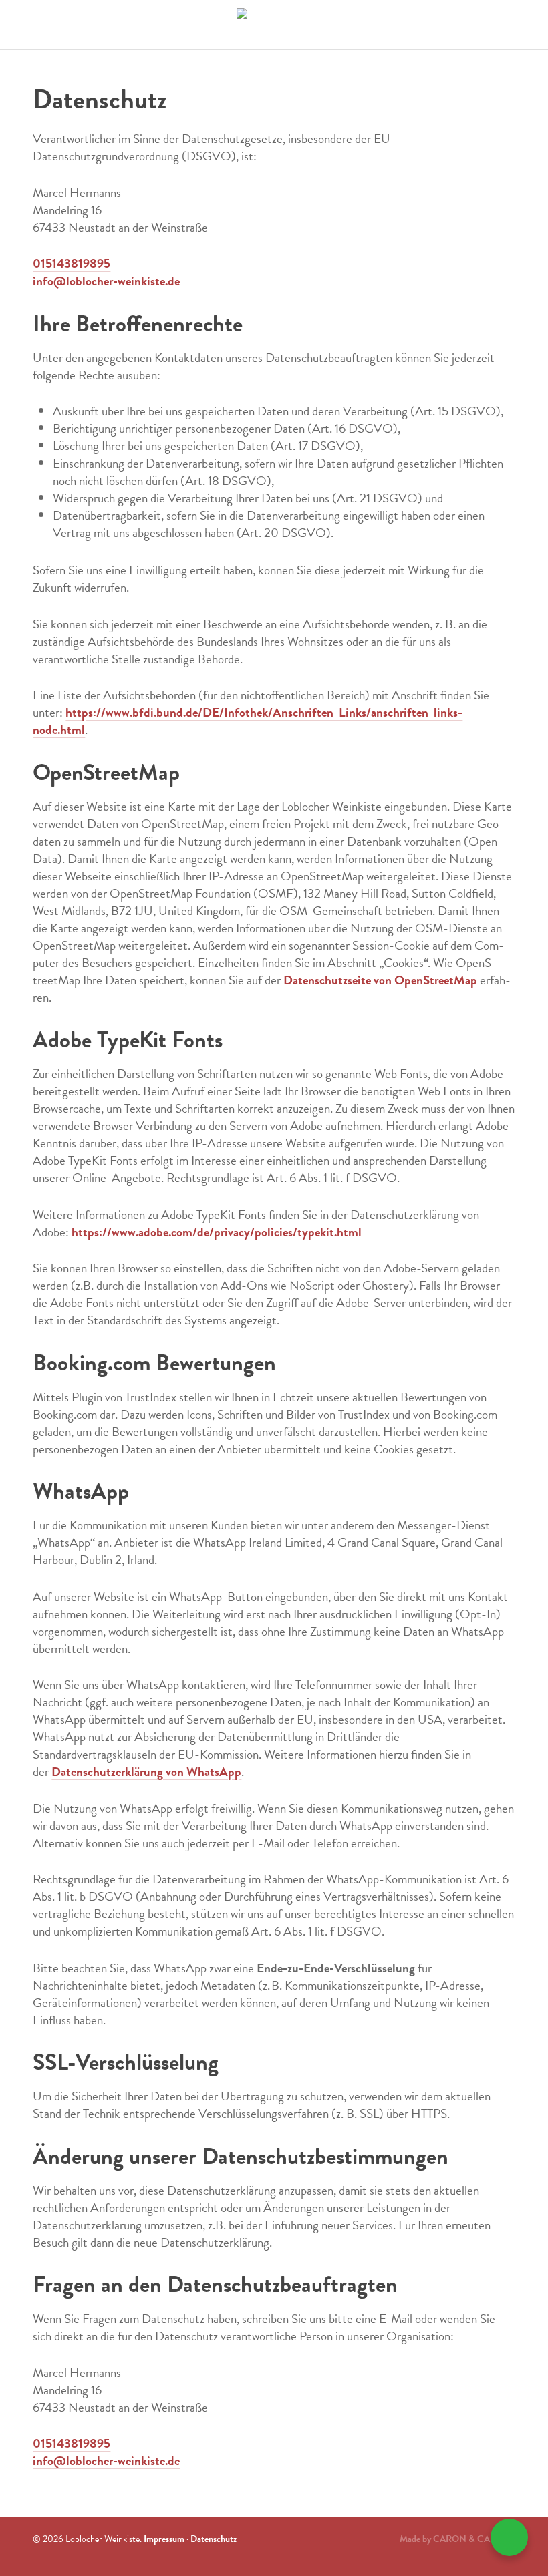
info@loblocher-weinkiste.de (106, 281)
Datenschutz (214, 2539)
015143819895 (72, 263)
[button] (509, 2537)
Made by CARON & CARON (455, 2539)
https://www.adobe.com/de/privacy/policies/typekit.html (217, 1232)
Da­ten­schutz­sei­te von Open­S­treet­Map (380, 980)
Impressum (164, 2539)
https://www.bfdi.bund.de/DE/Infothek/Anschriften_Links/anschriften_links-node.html (248, 721)
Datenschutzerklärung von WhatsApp (146, 1772)
